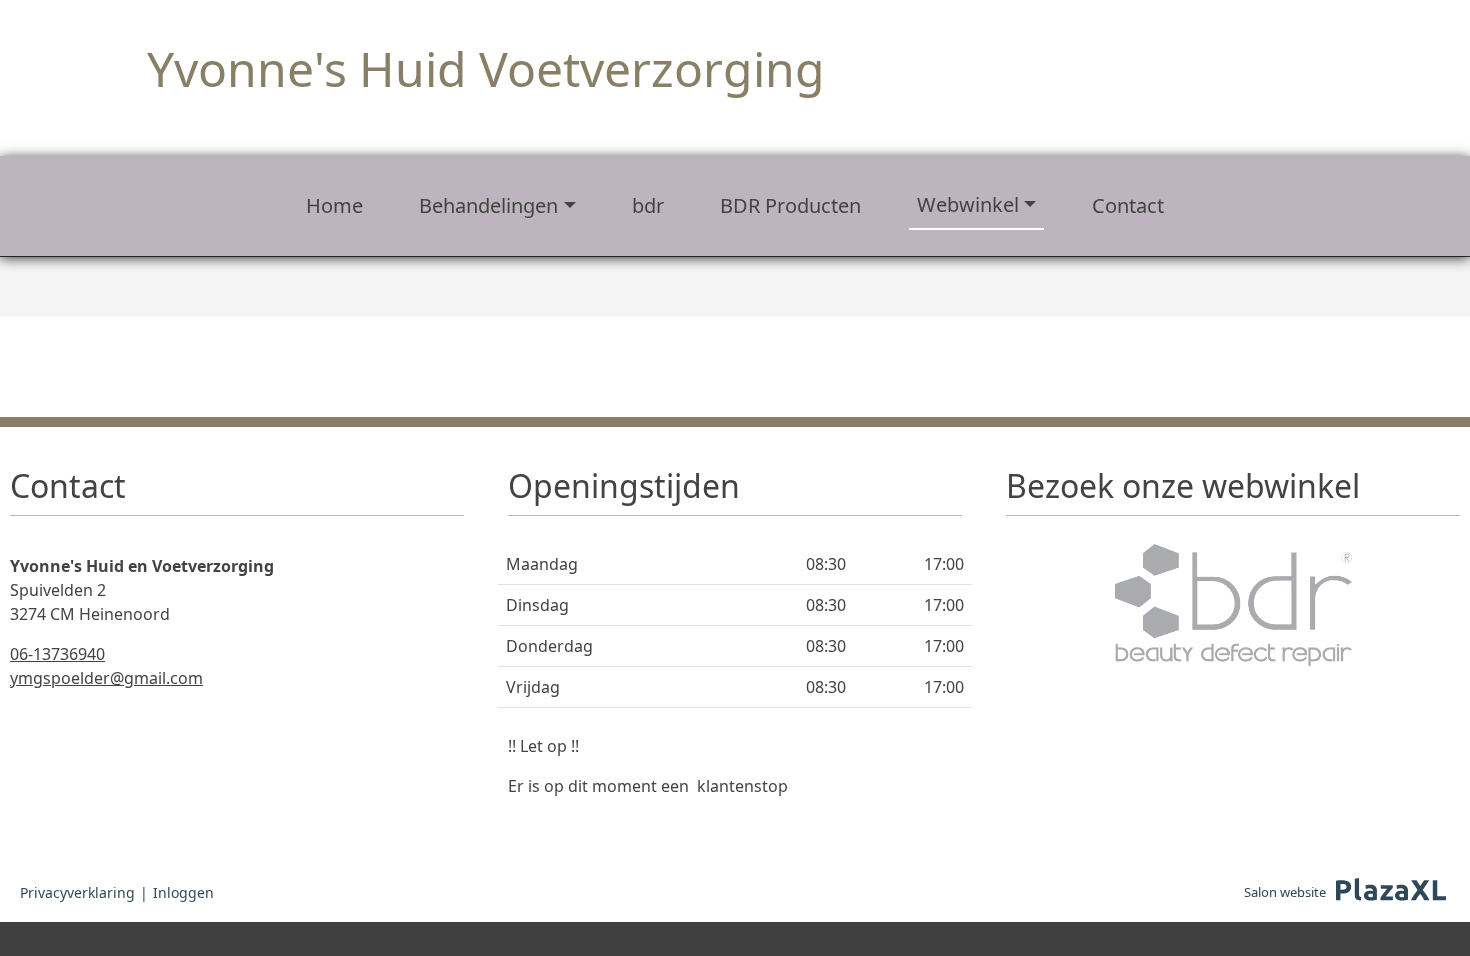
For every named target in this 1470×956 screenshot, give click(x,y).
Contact (1128, 205)
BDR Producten (790, 205)
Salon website (1285, 892)
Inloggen (183, 892)
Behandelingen (488, 205)
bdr (648, 205)
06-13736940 (57, 654)
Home (334, 205)
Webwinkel (968, 204)
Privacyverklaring (77, 892)
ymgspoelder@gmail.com (106, 678)
